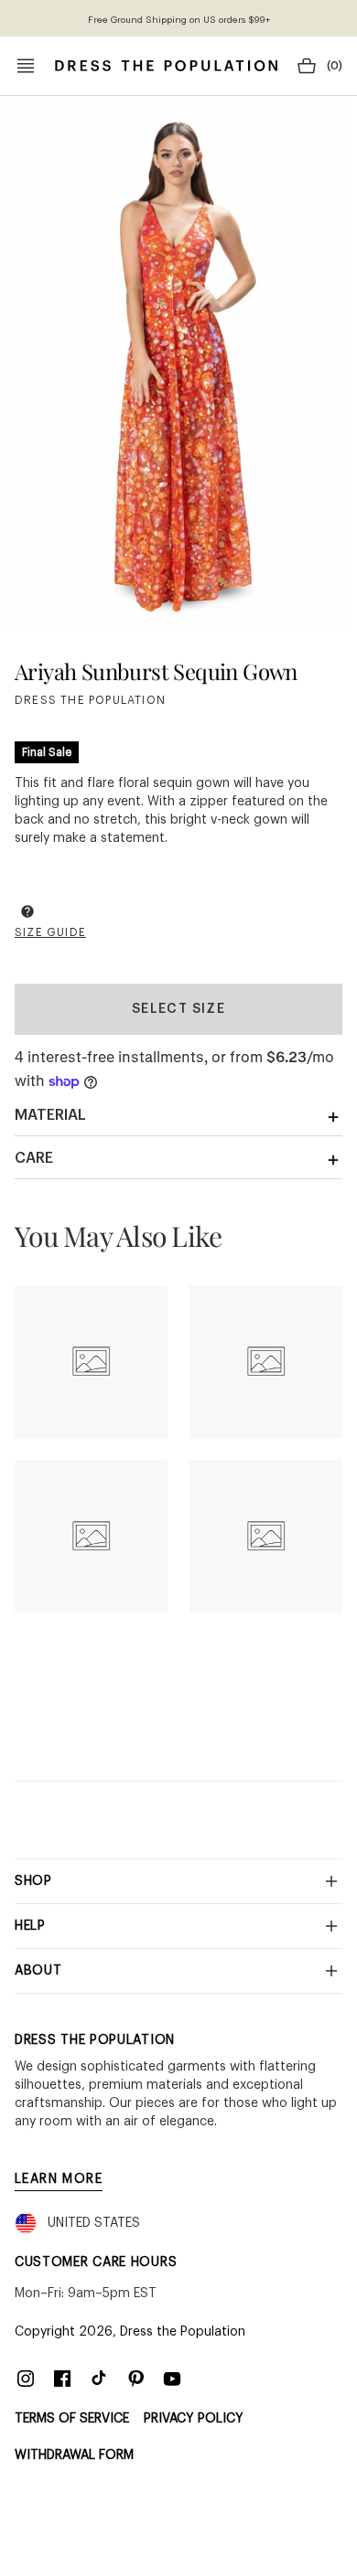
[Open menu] (26, 66)
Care (34, 1158)
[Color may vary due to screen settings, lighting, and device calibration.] (27, 914)
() (335, 66)
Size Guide (50, 932)
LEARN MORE (59, 2179)
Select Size (178, 1009)
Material (50, 1115)
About (38, 1971)
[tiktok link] (99, 2379)
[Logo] (166, 66)
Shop (33, 1881)
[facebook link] (62, 2379)
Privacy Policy (194, 2419)
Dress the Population (183, 2332)
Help (30, 1926)
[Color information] (27, 911)
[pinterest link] (135, 2379)
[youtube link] (172, 2379)
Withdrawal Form (74, 2455)
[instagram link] (26, 2379)
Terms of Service (72, 2419)
